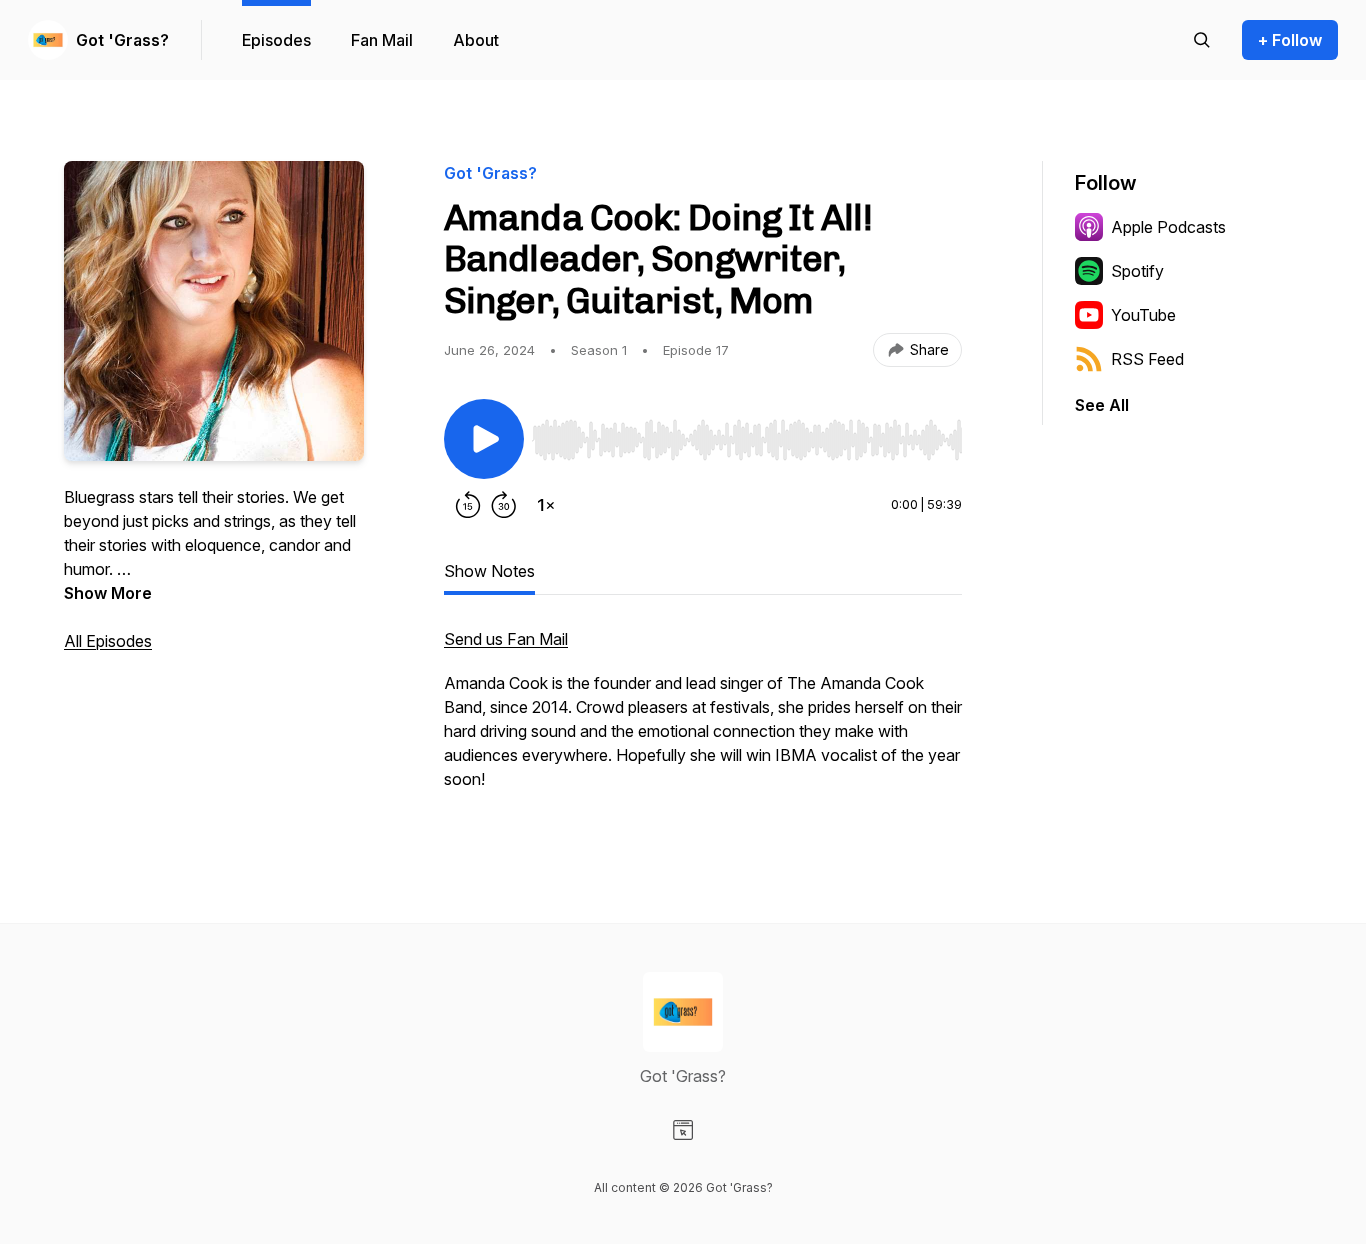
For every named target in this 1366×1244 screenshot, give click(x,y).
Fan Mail (382, 40)
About (476, 40)
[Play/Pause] (484, 439)
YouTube (1143, 315)
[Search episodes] (1202, 40)
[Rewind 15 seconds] (468, 505)
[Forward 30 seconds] (504, 505)
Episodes (276, 40)
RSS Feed (1147, 359)
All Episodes (108, 641)
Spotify (1137, 271)
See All (1102, 405)
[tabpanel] (703, 719)
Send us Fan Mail (506, 639)
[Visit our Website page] (683, 1130)
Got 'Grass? (122, 40)
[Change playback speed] (546, 505)
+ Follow (1290, 40)
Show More (108, 593)
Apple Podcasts (1168, 227)
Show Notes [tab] (489, 571)
